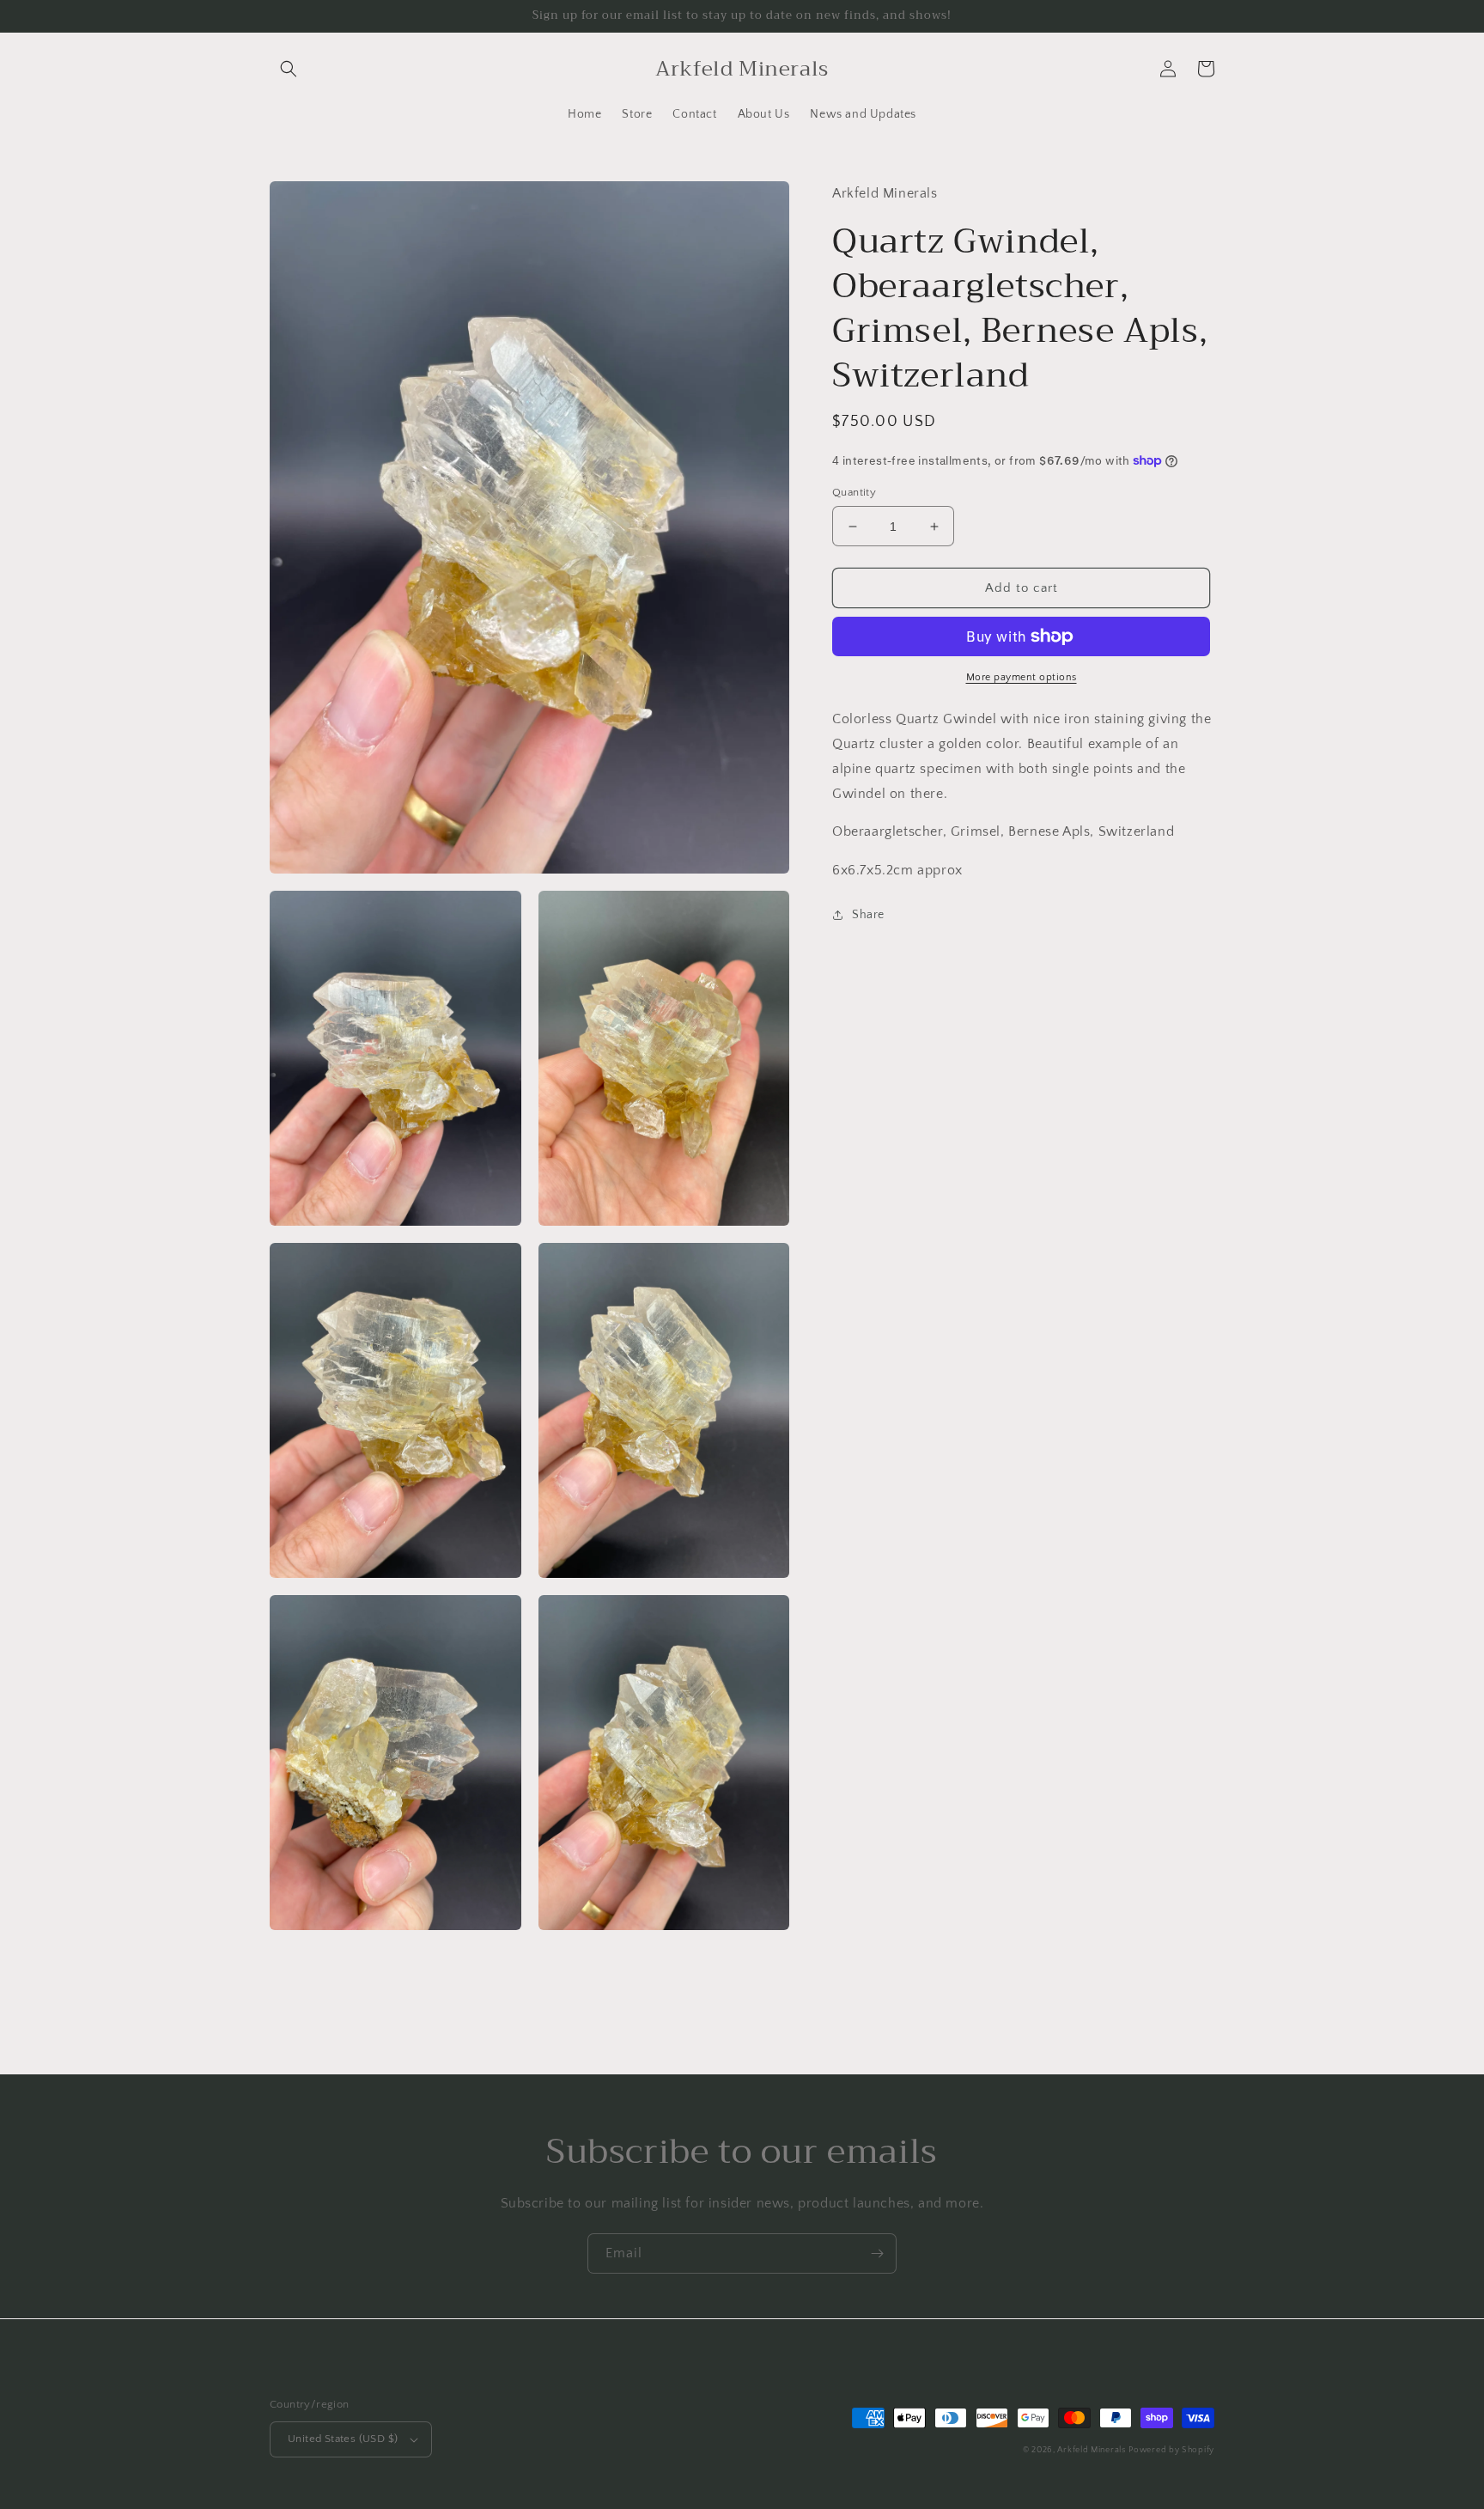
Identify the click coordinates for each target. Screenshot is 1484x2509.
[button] (289, 69)
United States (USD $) (343, 2439)
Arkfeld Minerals (1091, 2450)
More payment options (1022, 677)
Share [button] (868, 915)
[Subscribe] (877, 2253)
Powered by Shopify (1171, 2450)
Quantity (854, 492)
